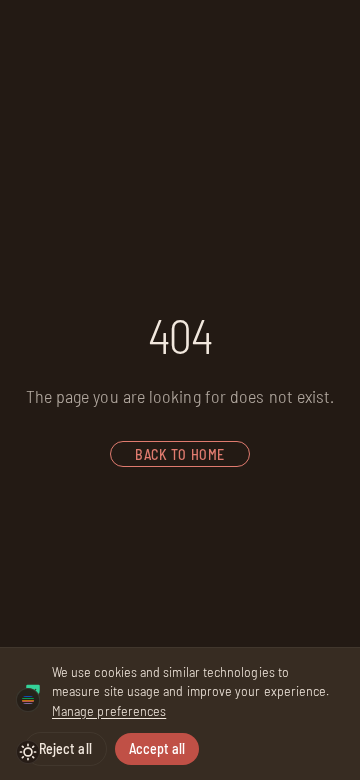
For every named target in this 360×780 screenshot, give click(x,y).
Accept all (157, 748)
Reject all (65, 748)
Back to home (180, 454)
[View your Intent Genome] (28, 700)
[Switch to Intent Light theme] (28, 752)
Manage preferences (109, 710)
